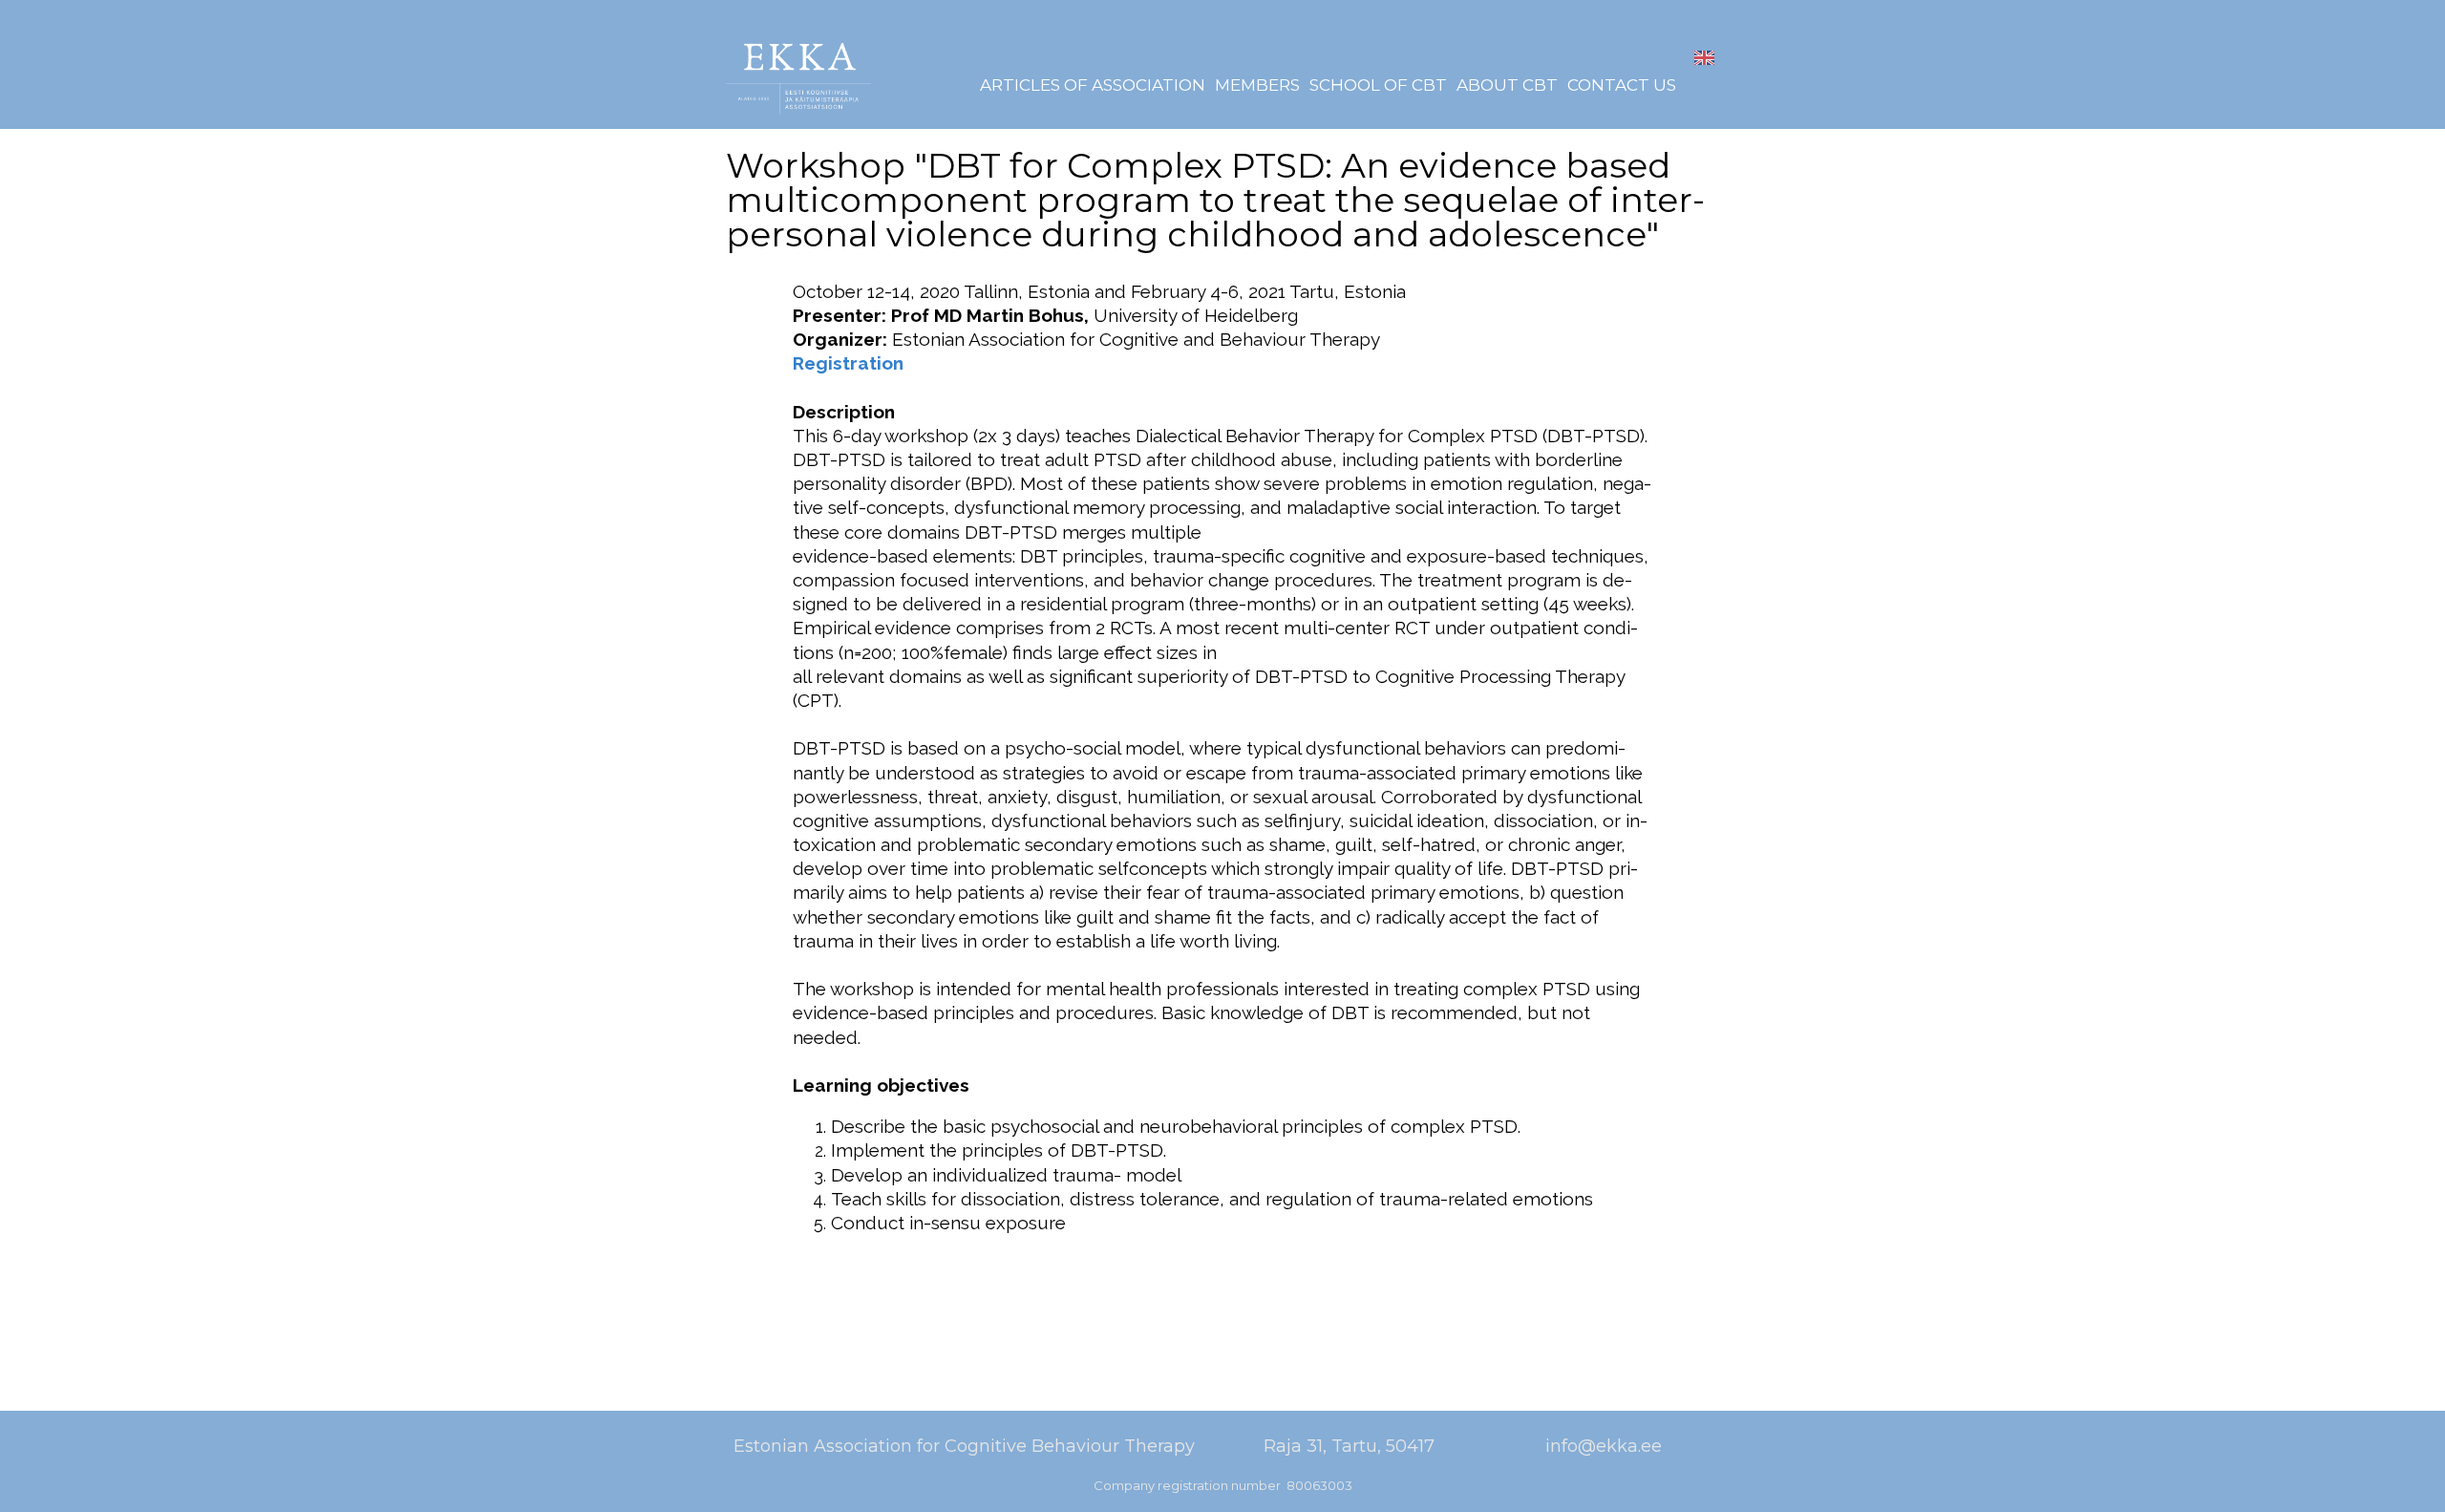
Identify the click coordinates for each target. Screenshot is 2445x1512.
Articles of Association (1093, 85)
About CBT (1507, 85)
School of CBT (1378, 85)
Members (1257, 85)
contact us (1622, 85)
